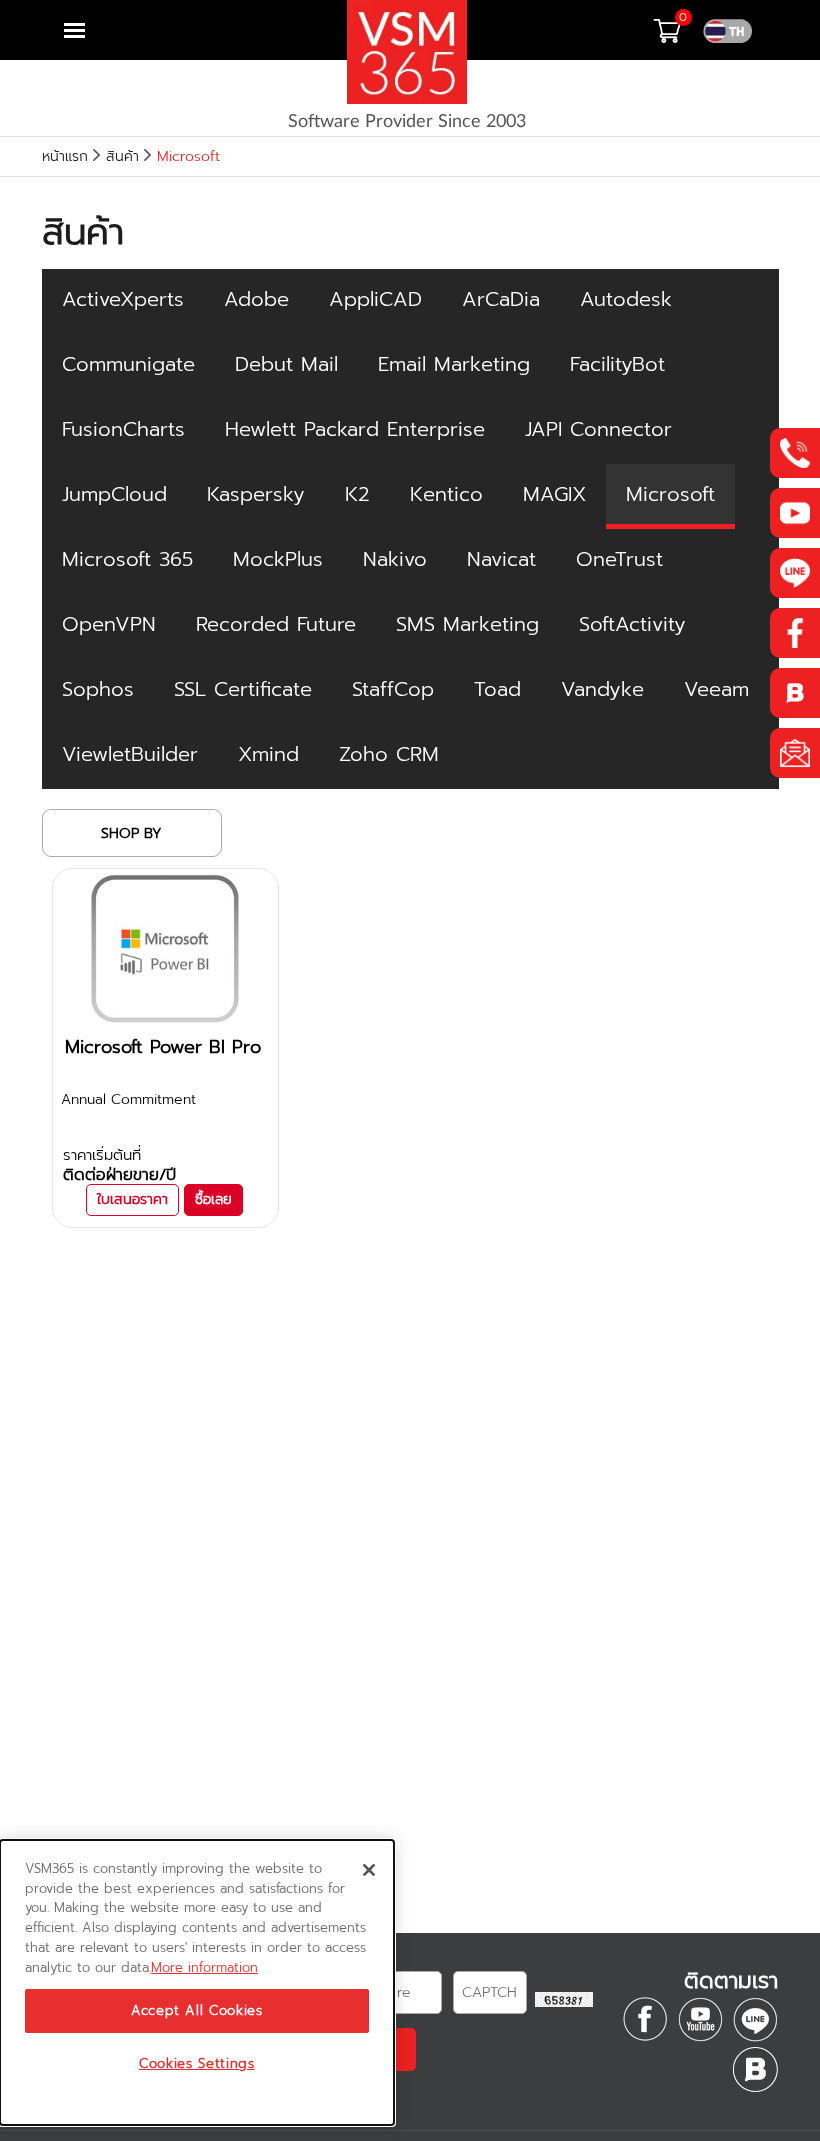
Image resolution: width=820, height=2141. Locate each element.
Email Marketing (454, 364)
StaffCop (393, 689)
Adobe (256, 299)
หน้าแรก (65, 156)
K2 (357, 494)
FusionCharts (123, 429)
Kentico (446, 494)
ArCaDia (501, 299)
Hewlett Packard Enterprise (355, 429)
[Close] (369, 1870)
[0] (678, 36)
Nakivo (395, 559)
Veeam (716, 689)
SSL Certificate (243, 689)
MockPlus (278, 559)
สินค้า (122, 156)
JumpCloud (114, 494)
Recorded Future (276, 624)
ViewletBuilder (130, 754)
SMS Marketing (467, 624)
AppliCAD (375, 299)
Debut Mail (286, 364)
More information (204, 1968)
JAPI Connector (598, 429)
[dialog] (197, 1982)
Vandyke (602, 689)
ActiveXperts (123, 299)
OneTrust (619, 559)
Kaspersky (256, 494)
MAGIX (554, 494)
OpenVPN (109, 624)
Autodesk (626, 299)
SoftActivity (632, 624)
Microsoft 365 (127, 559)
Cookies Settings (197, 2064)
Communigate (128, 364)
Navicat (501, 559)
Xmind (268, 754)
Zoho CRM (389, 754)
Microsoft (670, 494)
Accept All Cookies (197, 2011)
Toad (497, 689)
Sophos (98, 689)
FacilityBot (617, 364)
